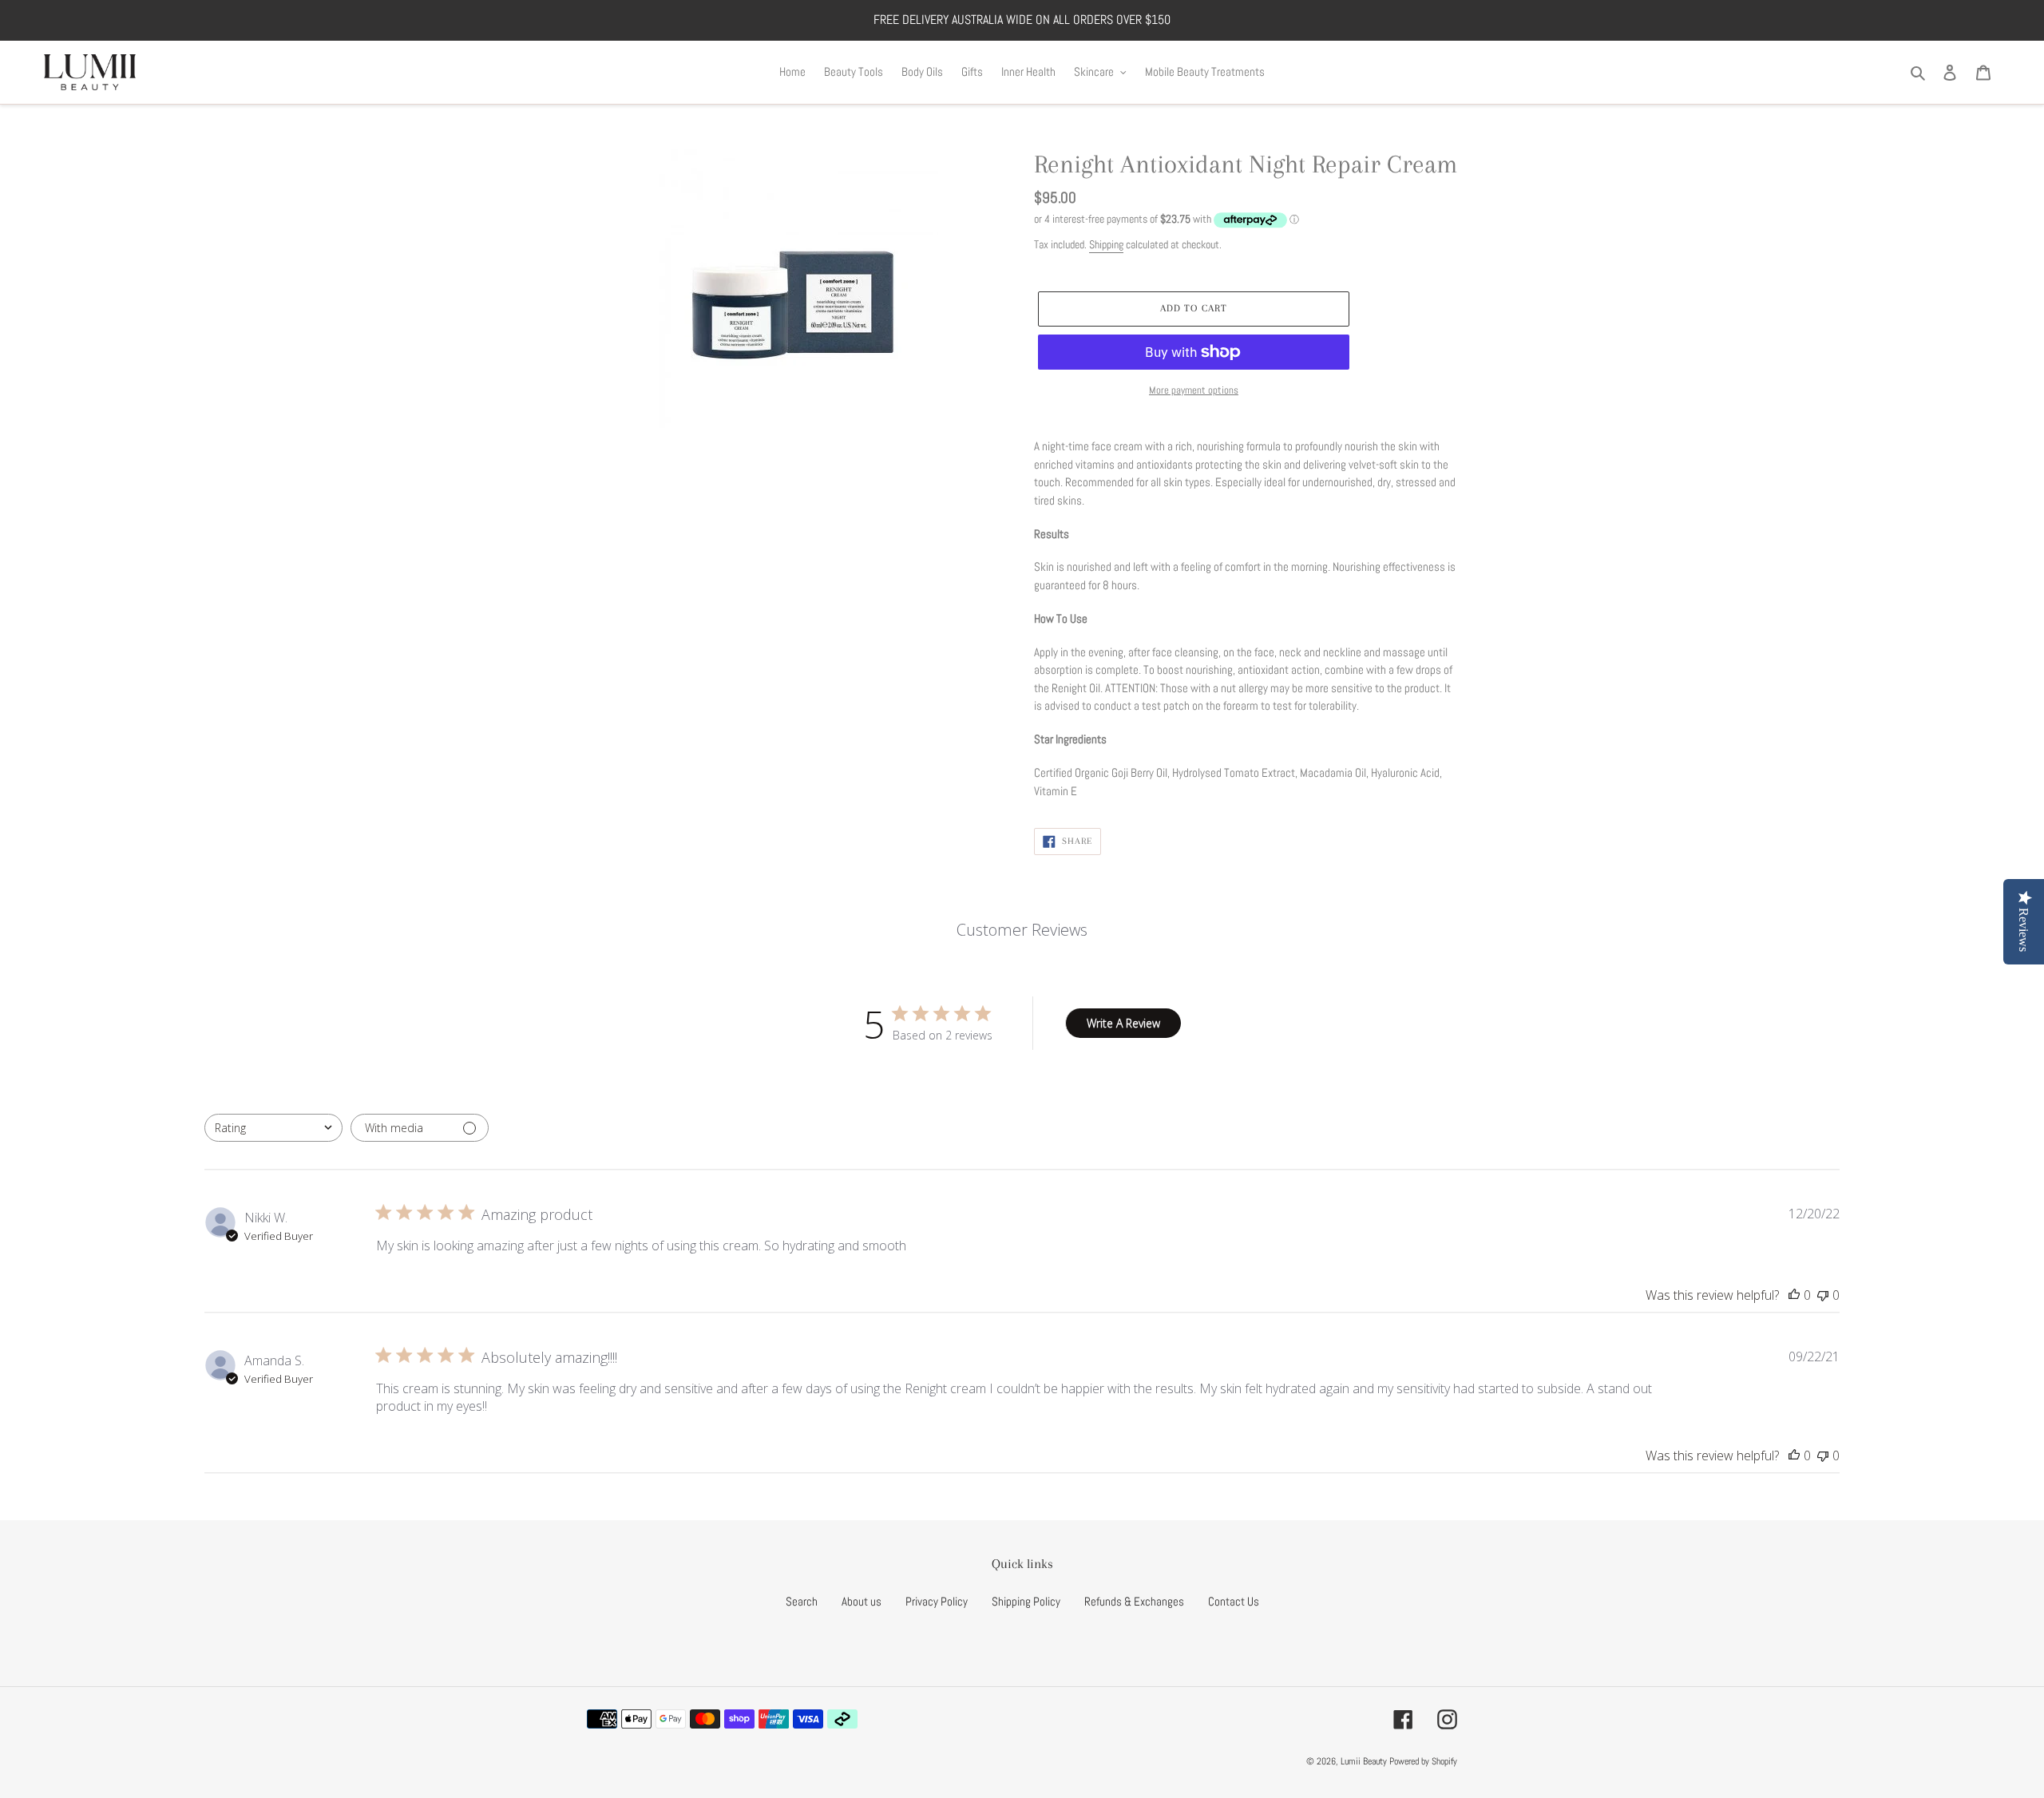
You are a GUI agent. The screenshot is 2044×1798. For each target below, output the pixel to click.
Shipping (1106, 244)
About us (862, 1601)
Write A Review (1123, 1023)
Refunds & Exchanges (1134, 1601)
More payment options (1194, 390)
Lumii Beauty (1364, 1761)
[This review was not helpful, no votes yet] (1823, 1295)
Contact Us (1234, 1601)
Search (802, 1601)
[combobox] (273, 1128)
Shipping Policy (1026, 1601)
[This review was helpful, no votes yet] (1794, 1295)
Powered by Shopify (1423, 1761)
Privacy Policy (937, 1601)
